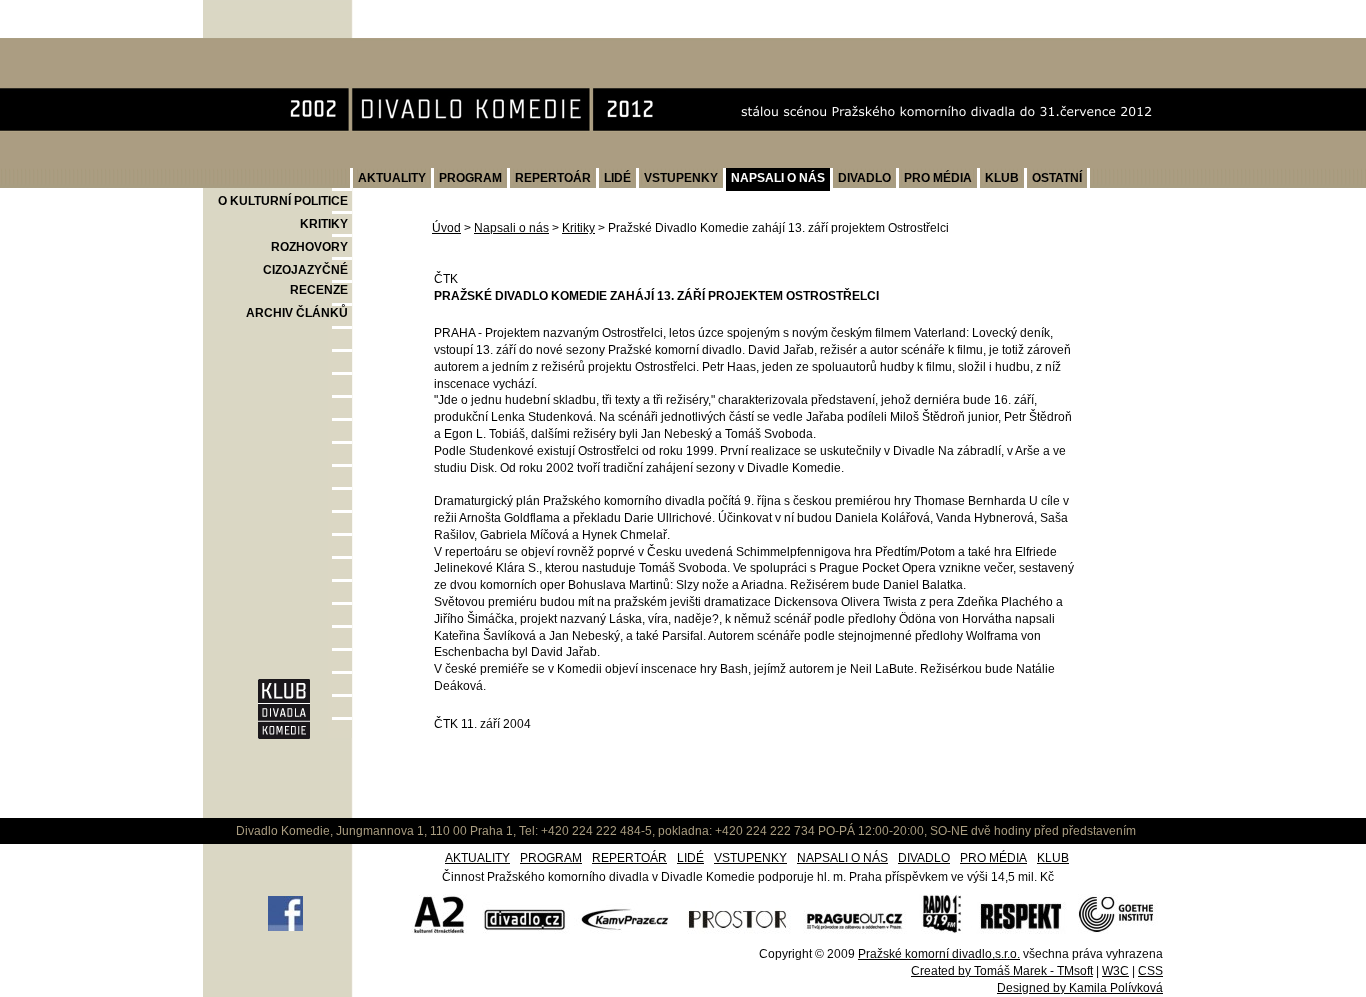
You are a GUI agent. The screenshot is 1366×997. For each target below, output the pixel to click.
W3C (1115, 971)
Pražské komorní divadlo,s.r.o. (939, 954)
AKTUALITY (392, 178)
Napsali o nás (511, 228)
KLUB (1002, 178)
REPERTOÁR (553, 178)
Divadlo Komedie (268, 48)
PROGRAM (470, 178)
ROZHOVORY (309, 247)
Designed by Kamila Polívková (1080, 988)
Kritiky (578, 228)
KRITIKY (324, 224)
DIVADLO (864, 178)
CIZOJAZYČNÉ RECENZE (305, 280)
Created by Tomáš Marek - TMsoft (1002, 971)
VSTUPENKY (681, 178)
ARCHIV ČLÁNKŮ (297, 313)
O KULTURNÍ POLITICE (283, 201)
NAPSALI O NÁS (778, 178)
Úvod (446, 228)
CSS (1150, 971)
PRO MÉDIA (938, 178)
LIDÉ (617, 178)
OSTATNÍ (1057, 178)
